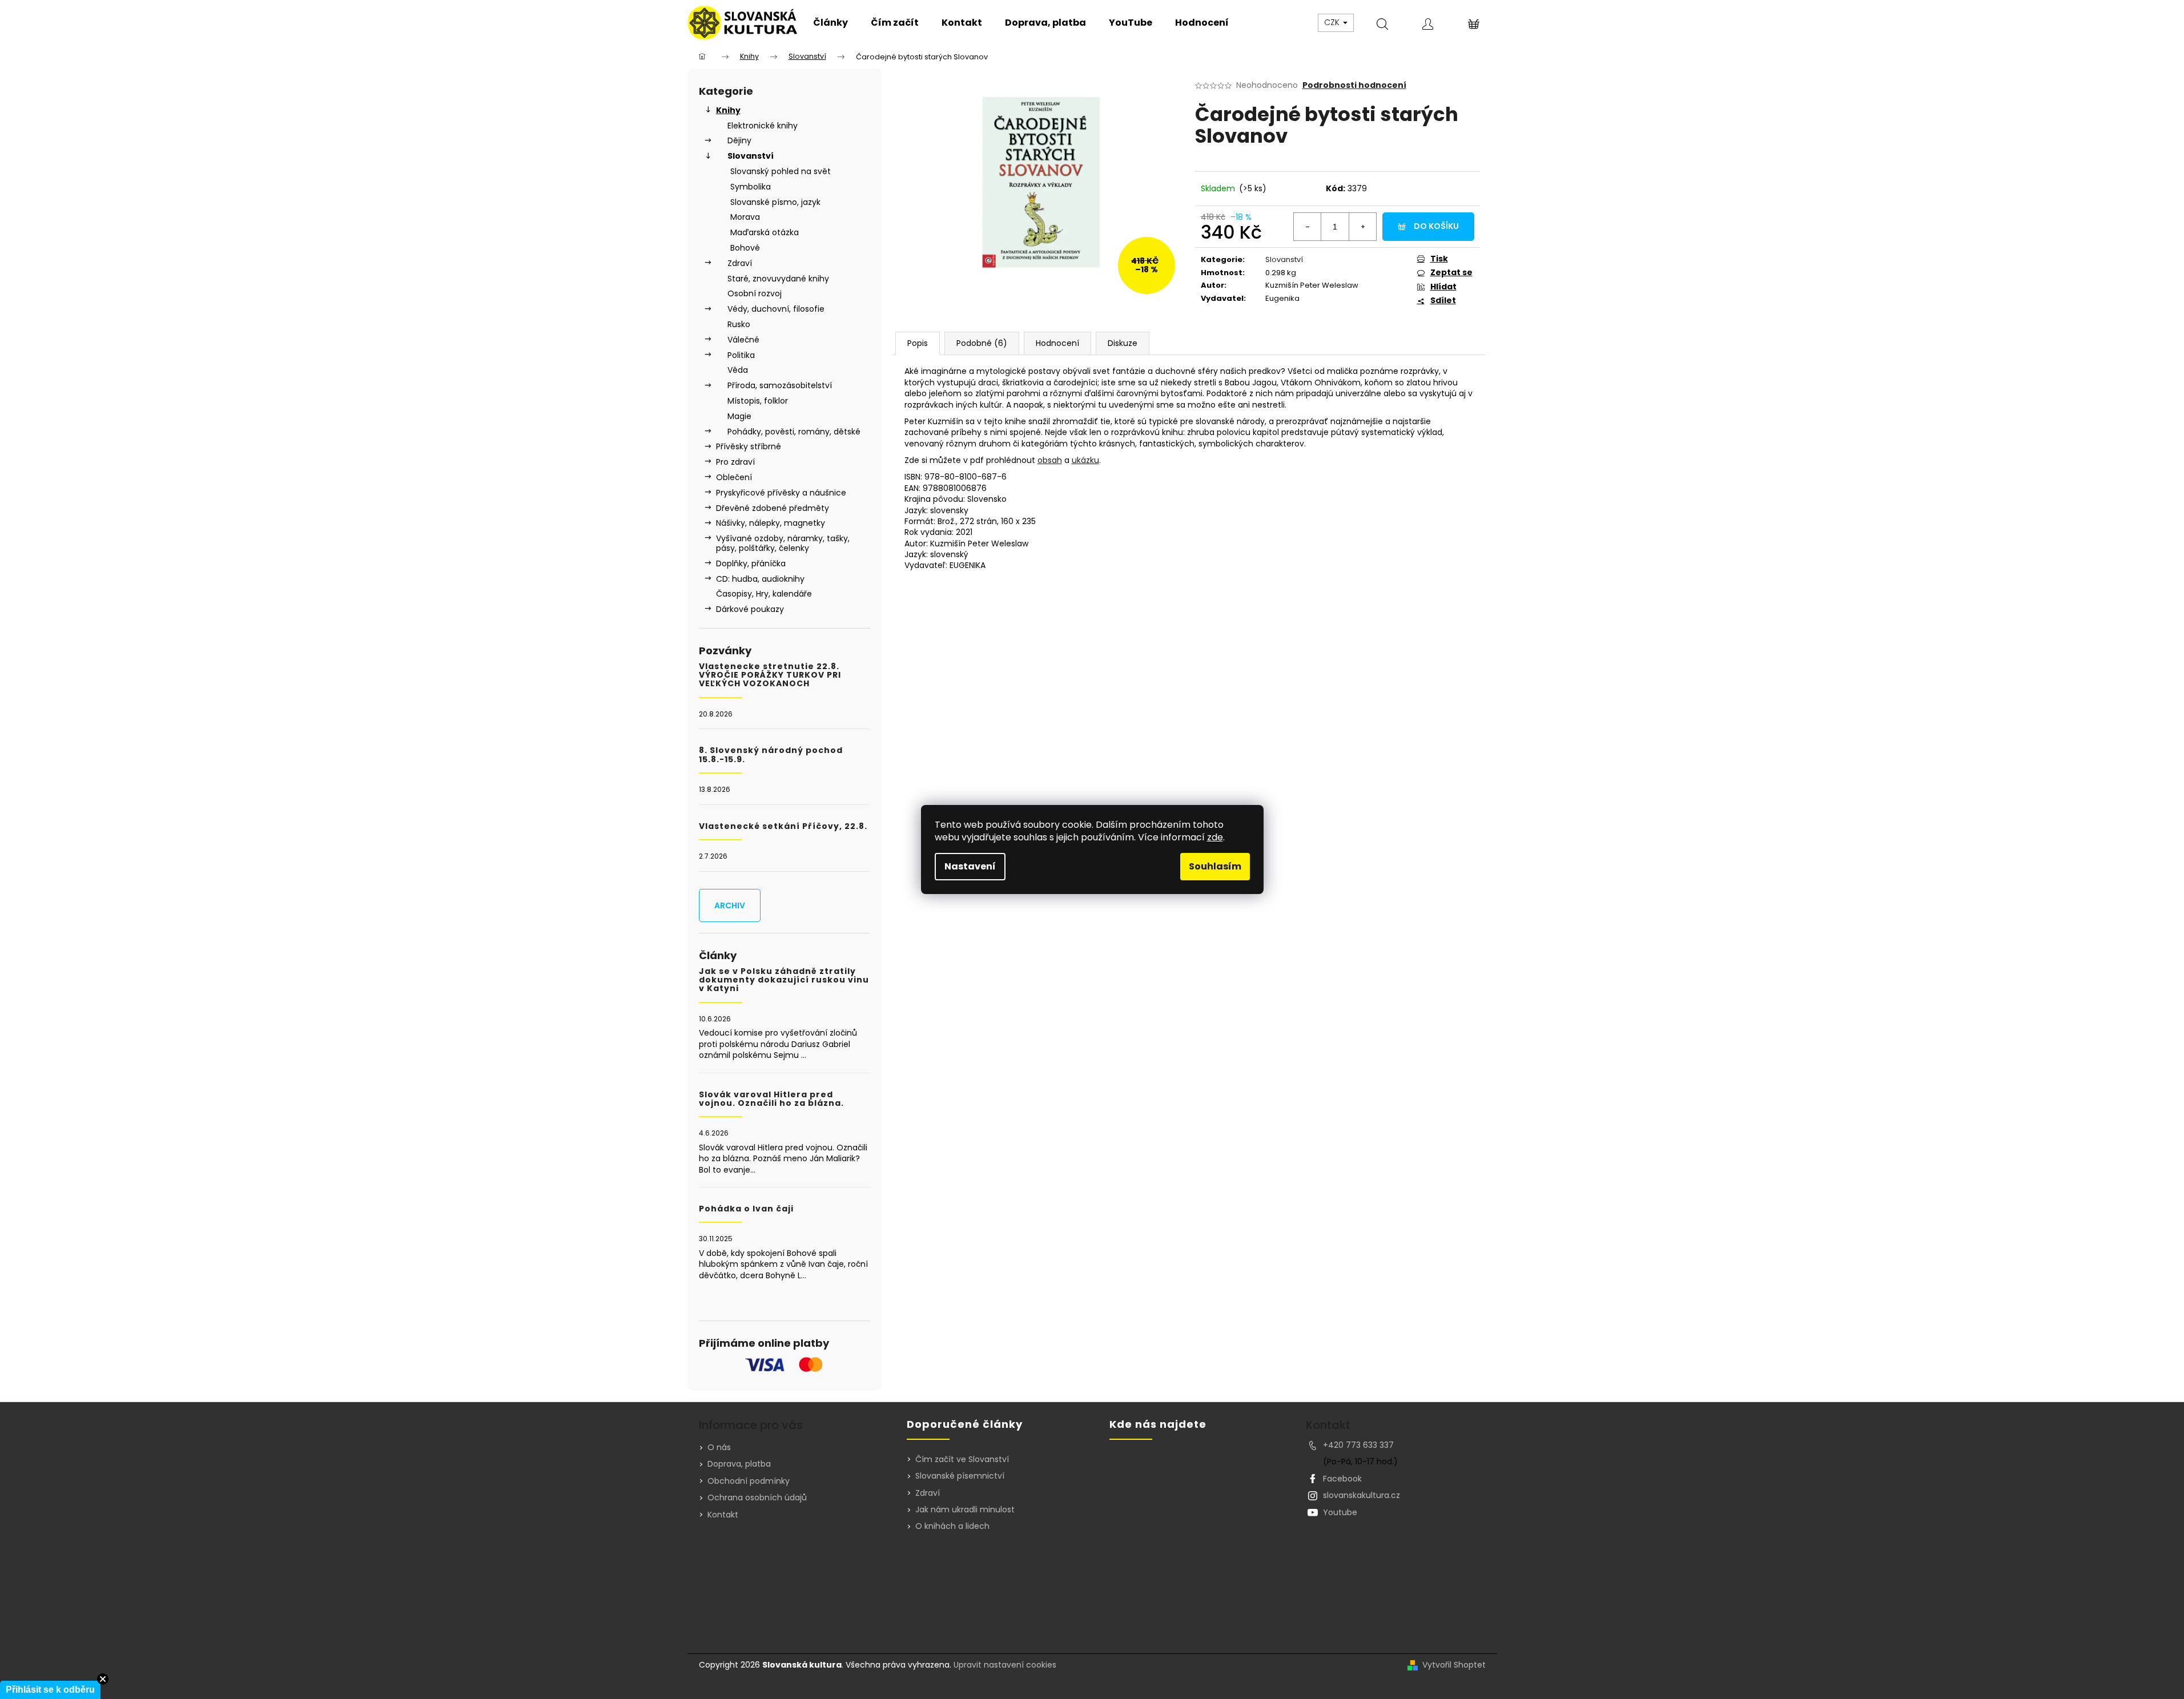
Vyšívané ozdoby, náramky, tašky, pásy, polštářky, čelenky (783, 543)
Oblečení (734, 477)
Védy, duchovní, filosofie (776, 309)
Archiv (730, 905)
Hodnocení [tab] (1057, 343)
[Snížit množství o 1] (1308, 227)
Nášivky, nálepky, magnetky (771, 523)
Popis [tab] (918, 343)
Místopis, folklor (758, 401)
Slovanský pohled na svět (781, 171)
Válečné (743, 340)
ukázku (1085, 460)
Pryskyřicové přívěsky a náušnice (781, 493)
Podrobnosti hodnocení (1354, 85)
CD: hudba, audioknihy (760, 579)
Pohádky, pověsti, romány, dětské (794, 432)
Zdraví (740, 263)
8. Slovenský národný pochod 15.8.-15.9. (771, 755)
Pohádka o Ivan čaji (746, 1209)
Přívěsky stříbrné (749, 446)
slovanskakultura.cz (1362, 1495)
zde (1215, 837)
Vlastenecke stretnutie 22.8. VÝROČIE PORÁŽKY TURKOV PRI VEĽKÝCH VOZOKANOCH (770, 675)
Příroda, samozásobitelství (780, 385)
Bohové (745, 248)
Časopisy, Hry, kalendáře (764, 594)
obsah (1050, 460)
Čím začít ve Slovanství (962, 1460)
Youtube (1340, 1512)
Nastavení (970, 866)
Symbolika (751, 187)
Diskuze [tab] (1123, 343)
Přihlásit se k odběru (50, 1690)
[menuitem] (830, 23)
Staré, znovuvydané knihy (778, 279)
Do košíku (1436, 226)
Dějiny (739, 140)
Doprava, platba (739, 1464)
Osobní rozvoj (755, 293)
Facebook (1342, 1479)
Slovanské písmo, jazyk (775, 202)
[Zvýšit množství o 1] (1362, 227)
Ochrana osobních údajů (757, 1497)
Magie (739, 416)
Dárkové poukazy (750, 609)
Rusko (739, 324)
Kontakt (723, 1515)
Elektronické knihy (763, 126)
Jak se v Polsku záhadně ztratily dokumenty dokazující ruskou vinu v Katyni (784, 980)
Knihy (728, 110)
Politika (741, 355)
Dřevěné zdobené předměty (773, 508)
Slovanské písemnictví (960, 1476)
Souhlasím (1215, 866)
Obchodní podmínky (749, 1481)
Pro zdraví (735, 462)
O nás (719, 1447)
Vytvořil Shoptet (1454, 1665)
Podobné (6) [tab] (982, 343)
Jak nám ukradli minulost (965, 1510)
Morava (745, 217)
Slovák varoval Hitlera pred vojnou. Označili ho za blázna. (771, 1099)
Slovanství (751, 156)
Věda (738, 370)
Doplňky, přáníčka (751, 563)
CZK (1333, 22)
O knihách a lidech (952, 1526)
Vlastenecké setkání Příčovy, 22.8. (783, 826)
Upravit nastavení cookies (1005, 1665)
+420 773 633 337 (1358, 1445)
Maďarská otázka (765, 232)
